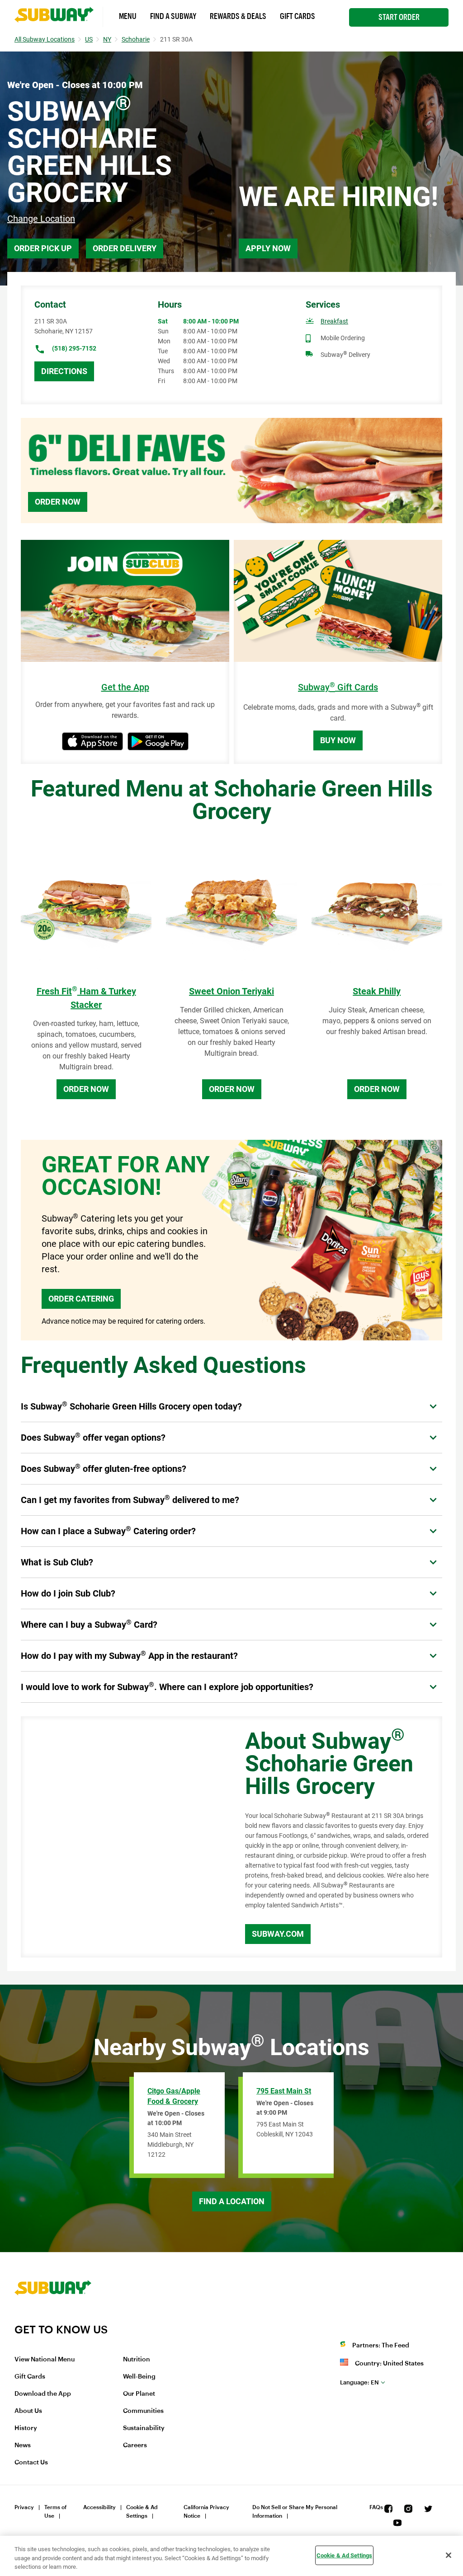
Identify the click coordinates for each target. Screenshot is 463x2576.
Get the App (125, 687)
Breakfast (334, 321)
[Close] (449, 2555)
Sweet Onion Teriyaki (231, 991)
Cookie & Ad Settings (142, 2512)
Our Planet (139, 2394)
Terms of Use (55, 2512)
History (26, 2428)
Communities (143, 2411)
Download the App (43, 2394)
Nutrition (137, 2360)
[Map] (123, 1837)
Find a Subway (173, 16)
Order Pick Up (43, 248)
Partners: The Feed (381, 2346)
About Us (28, 2411)
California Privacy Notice (206, 2512)
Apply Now (268, 248)
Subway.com (278, 1934)
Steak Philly (377, 991)
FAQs (376, 2507)
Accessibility (99, 2507)
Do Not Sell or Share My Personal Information (295, 2512)
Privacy (24, 2507)
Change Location (41, 219)
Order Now (58, 502)
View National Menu (45, 2360)
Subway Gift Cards (338, 687)
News (23, 2445)
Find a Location (232, 2201)
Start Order (399, 17)
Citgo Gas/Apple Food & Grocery (174, 2096)
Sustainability (144, 2428)
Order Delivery (125, 248)
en (359, 2382)
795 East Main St (284, 2091)
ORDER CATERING (81, 1299)
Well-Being (139, 2377)
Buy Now (338, 740)
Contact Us (31, 2463)
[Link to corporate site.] (53, 2317)
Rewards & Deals (238, 16)
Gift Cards (298, 16)
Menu (128, 16)
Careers (135, 2445)
